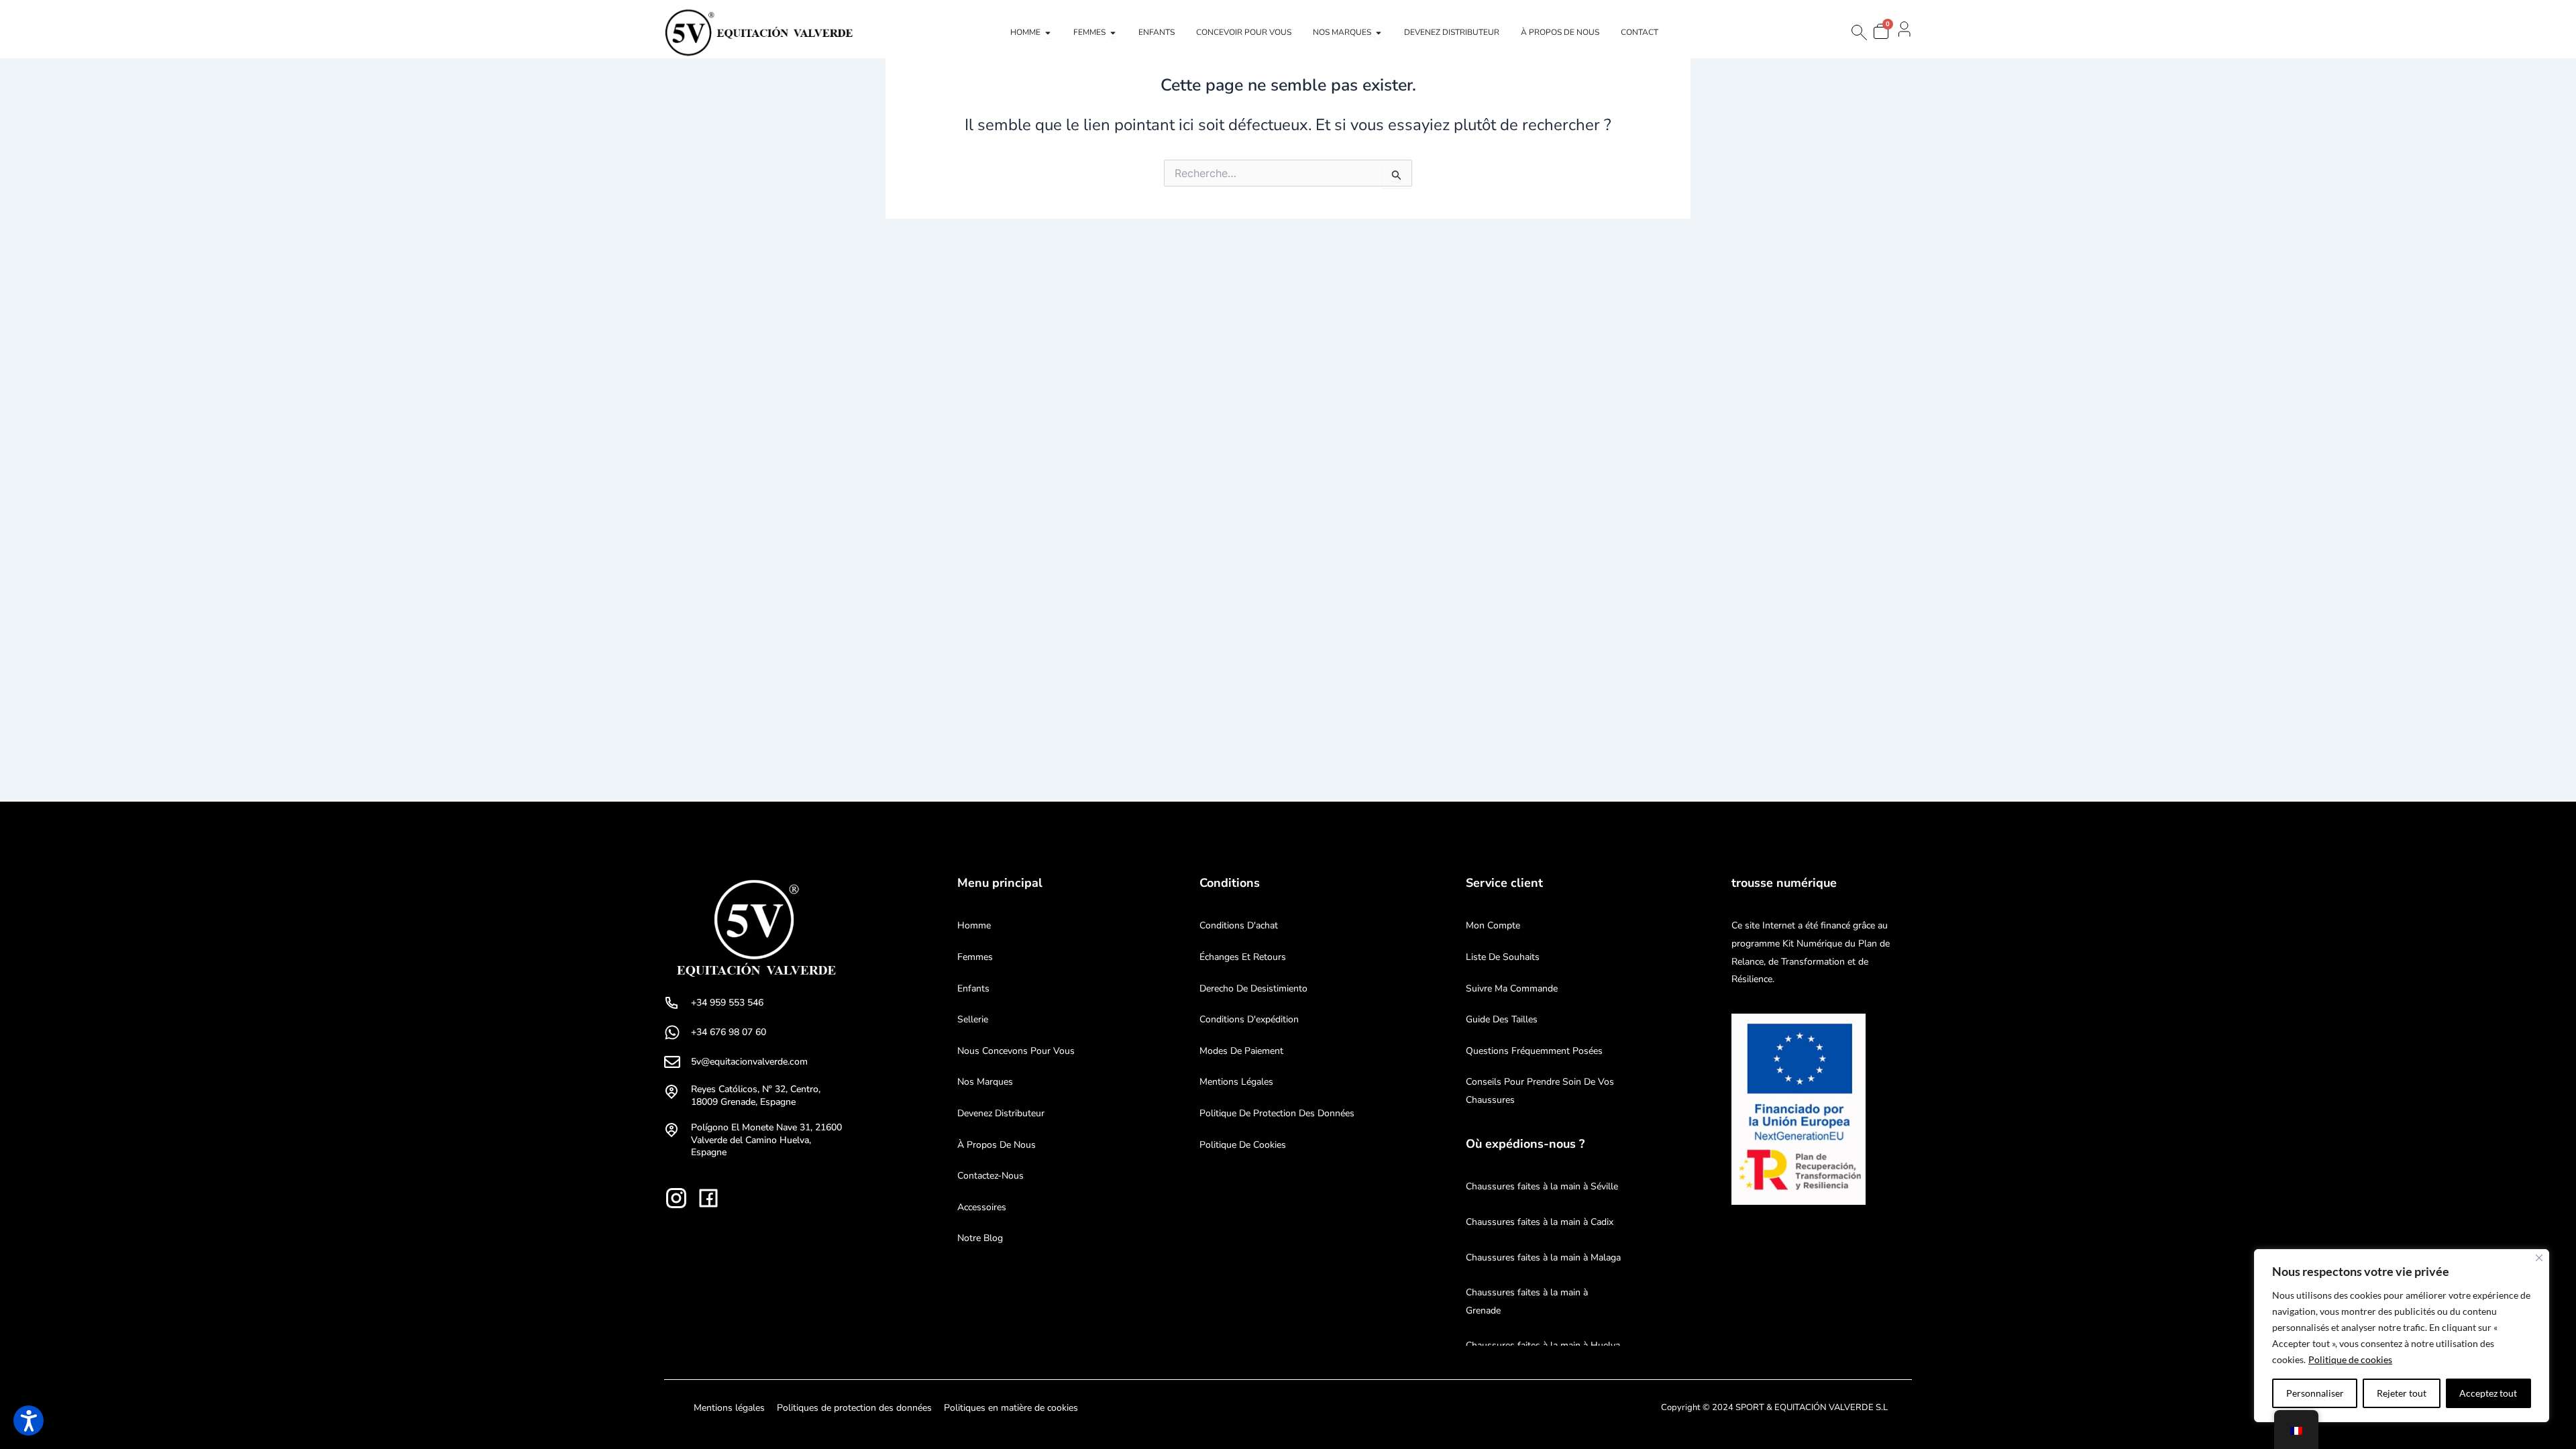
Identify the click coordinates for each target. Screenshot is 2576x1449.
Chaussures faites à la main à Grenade (1527, 1301)
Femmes (975, 957)
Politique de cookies (2350, 1359)
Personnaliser (2315, 1393)
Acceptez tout (2488, 1393)
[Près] (2539, 1258)
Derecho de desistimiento (1253, 988)
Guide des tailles (1502, 1019)
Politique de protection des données (1277, 1113)
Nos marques (985, 1082)
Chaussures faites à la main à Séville (1542, 1186)
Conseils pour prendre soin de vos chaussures (1540, 1091)
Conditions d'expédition (1249, 1019)
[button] (29, 1420)
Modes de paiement (1241, 1051)
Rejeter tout (2402, 1393)
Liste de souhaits (1503, 957)
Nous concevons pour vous (1016, 1051)
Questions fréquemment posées (1534, 1051)
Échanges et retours (1243, 957)
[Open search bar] (1858, 33)
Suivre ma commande (1512, 988)
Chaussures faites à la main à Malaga (1543, 1257)
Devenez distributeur (1001, 1113)
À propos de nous (997, 1145)
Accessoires (982, 1207)
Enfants (973, 988)
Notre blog (980, 1238)
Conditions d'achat (1239, 925)
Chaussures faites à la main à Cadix (1540, 1222)
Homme (974, 925)
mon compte (1493, 925)
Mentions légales (1236, 1082)
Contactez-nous (990, 1176)
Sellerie (973, 1019)
